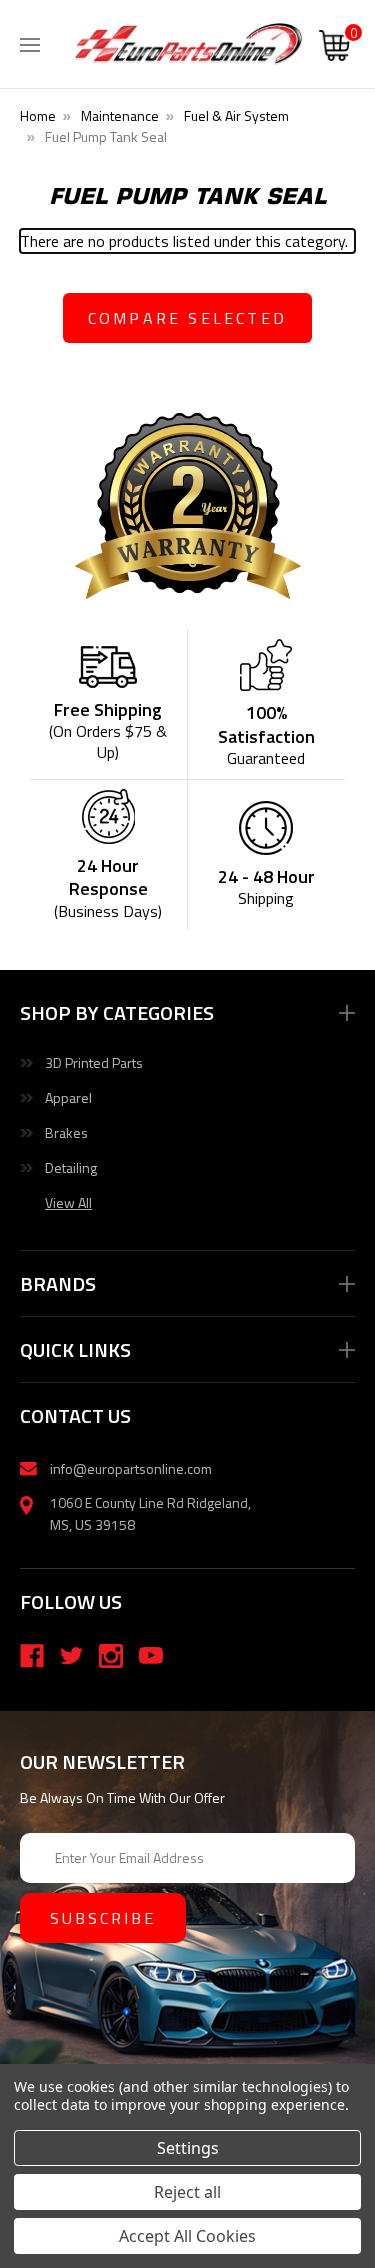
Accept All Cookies (187, 2236)
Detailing (71, 1167)
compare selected (187, 318)
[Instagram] (111, 1656)
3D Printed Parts (94, 1062)
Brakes (66, 1132)
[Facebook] (32, 1656)
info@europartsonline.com (131, 1468)
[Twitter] (72, 1656)
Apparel (68, 1097)
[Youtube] (151, 1656)
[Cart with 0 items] (334, 48)
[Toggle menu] (30, 40)
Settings (188, 2148)
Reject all (187, 2192)
